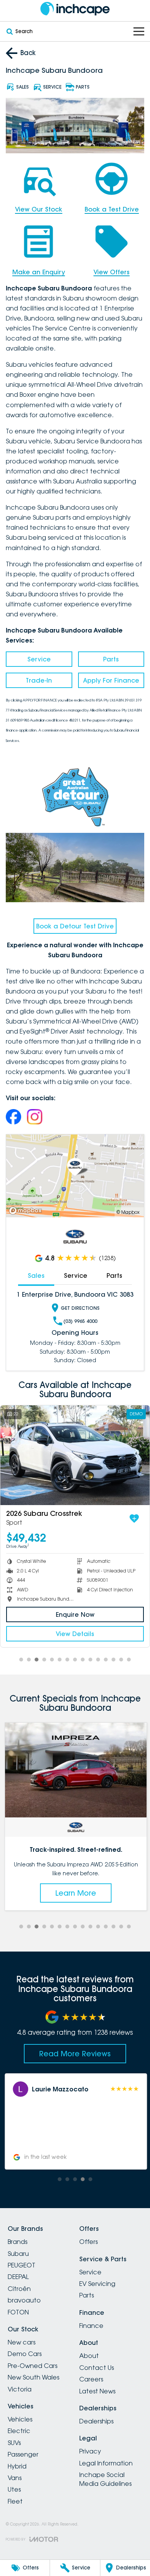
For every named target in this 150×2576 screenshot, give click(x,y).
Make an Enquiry (39, 272)
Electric (19, 2431)
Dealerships (96, 2421)
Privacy (90, 2451)
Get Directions (80, 1308)
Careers (91, 2379)
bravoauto (24, 2300)
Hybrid (17, 2466)
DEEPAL (18, 2277)
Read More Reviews (75, 2054)
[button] (75, 2121)
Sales (36, 1275)
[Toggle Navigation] (139, 31)
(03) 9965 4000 (80, 1321)
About (89, 2356)
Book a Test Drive (112, 209)
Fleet (15, 2501)
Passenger (23, 2454)
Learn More (75, 1893)
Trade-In (39, 680)
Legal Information (106, 2463)
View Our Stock (39, 209)
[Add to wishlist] (135, 1519)
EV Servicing (97, 2284)
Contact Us (97, 2368)
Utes (14, 2489)
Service (39, 659)
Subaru (18, 2254)
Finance (91, 2326)
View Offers (112, 272)
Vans (15, 2478)
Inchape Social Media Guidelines (105, 2479)
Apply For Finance (111, 680)
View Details (76, 1634)
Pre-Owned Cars (32, 2366)
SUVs (14, 2443)
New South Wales (33, 2377)
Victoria (20, 2389)
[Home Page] (75, 9)
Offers (88, 2242)
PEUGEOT (22, 2265)
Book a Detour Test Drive (75, 926)
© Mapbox (128, 1212)
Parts (111, 659)
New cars (22, 2342)
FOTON (18, 2312)
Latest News (97, 2391)
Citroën (19, 2289)
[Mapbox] (27, 1211)
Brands (17, 2242)
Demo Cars (25, 2354)
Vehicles (20, 2419)
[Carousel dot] (21, 1660)
